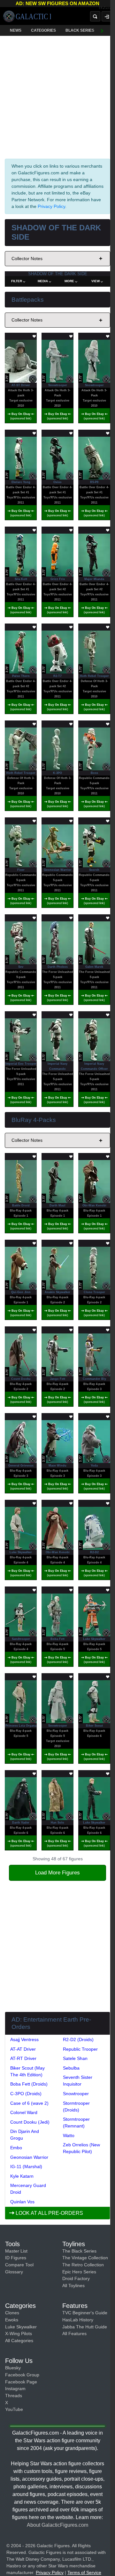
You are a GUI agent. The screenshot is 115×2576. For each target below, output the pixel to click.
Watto (69, 2135)
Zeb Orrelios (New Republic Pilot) (81, 2148)
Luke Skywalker (21, 2327)
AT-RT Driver (23, 2058)
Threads (14, 2396)
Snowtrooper (76, 2094)
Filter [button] (17, 281)
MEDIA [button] (43, 281)
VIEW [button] (96, 281)
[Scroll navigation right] (102, 30)
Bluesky (13, 2368)
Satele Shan (75, 2058)
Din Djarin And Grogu (25, 2135)
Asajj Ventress (24, 2039)
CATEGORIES (43, 30)
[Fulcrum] (107, 8)
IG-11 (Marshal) (26, 2167)
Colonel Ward (24, 2112)
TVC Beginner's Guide (85, 2313)
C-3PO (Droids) (26, 2094)
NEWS (16, 30)
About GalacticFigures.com (57, 2525)
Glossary (14, 2272)
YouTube (14, 2409)
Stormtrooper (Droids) (76, 2107)
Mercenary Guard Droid (28, 2189)
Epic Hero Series (79, 2272)
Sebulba (71, 2068)
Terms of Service (84, 2572)
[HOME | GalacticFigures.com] (27, 16)
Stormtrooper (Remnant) (76, 2123)
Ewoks (12, 2320)
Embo (16, 2148)
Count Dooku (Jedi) (30, 2122)
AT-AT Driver (23, 2049)
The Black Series (79, 2251)
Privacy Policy (51, 206)
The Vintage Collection (85, 2258)
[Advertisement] (57, 96)
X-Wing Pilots (19, 2334)
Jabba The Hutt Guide (85, 2327)
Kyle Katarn (22, 2176)
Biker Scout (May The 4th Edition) (27, 2071)
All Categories (19, 2341)
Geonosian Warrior (29, 2157)
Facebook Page (21, 2382)
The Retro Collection (83, 2265)
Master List (16, 2251)
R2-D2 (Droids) (78, 2039)
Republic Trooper (80, 2049)
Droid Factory (76, 2278)
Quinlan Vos (22, 2202)
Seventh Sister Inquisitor (78, 2081)
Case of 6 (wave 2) (29, 2103)
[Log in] (107, 16)
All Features (74, 2334)
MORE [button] (69, 281)
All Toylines (73, 2286)
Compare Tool (19, 2265)
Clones (12, 2313)
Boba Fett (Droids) (29, 2084)
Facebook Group (22, 2375)
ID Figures (16, 2258)
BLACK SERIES (80, 30)
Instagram (15, 2389)
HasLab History (78, 2320)
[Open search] (95, 16)
